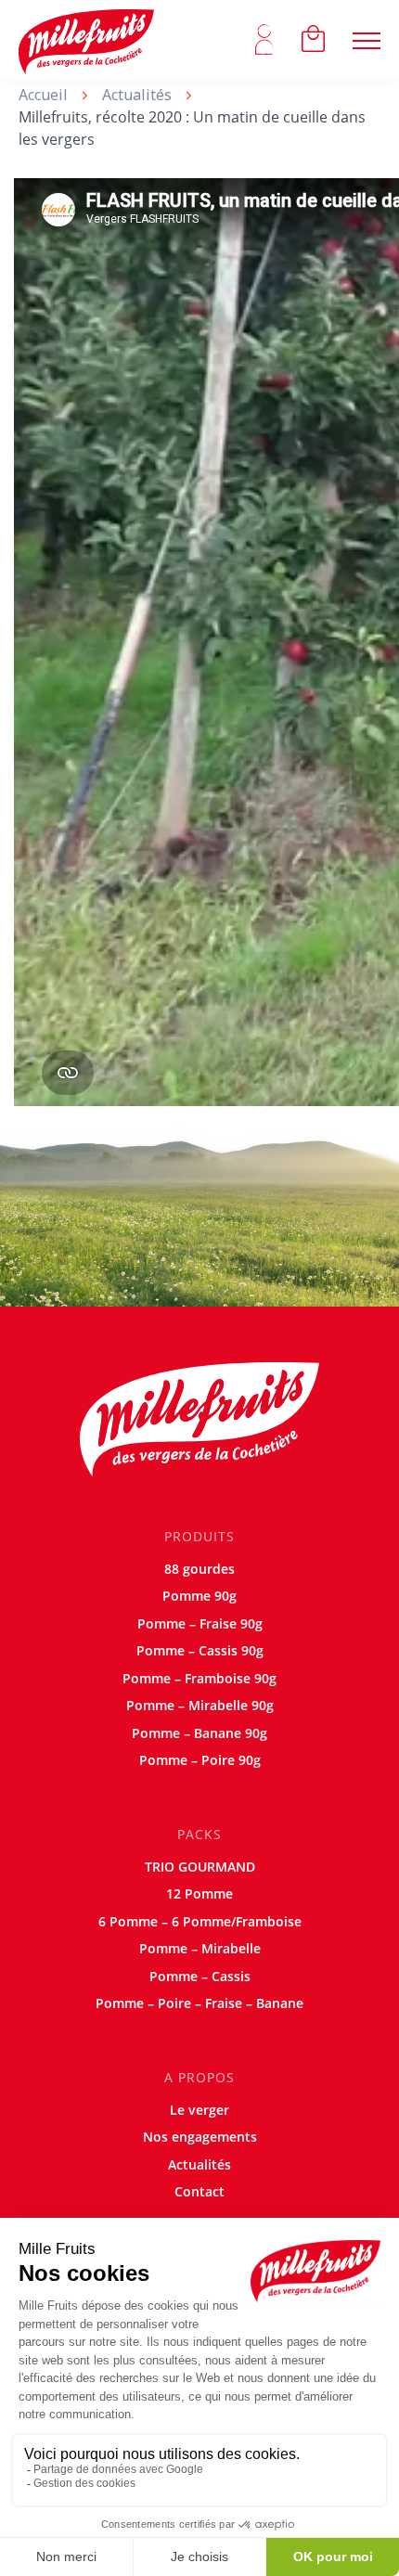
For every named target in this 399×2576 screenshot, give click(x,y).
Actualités (137, 95)
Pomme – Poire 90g (200, 1760)
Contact (199, 2191)
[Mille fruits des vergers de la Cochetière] (86, 39)
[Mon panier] (313, 39)
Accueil (43, 95)
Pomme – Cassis (200, 1976)
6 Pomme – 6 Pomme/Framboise (200, 1921)
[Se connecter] (264, 39)
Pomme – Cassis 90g (200, 1650)
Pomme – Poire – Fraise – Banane (199, 2003)
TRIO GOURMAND (200, 1867)
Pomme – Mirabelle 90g (200, 1705)
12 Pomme (199, 1893)
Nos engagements (200, 2137)
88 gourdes (199, 1569)
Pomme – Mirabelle (200, 1948)
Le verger (199, 2110)
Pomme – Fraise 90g (200, 1623)
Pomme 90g (199, 1596)
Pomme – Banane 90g (199, 1733)
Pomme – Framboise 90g (199, 1678)
